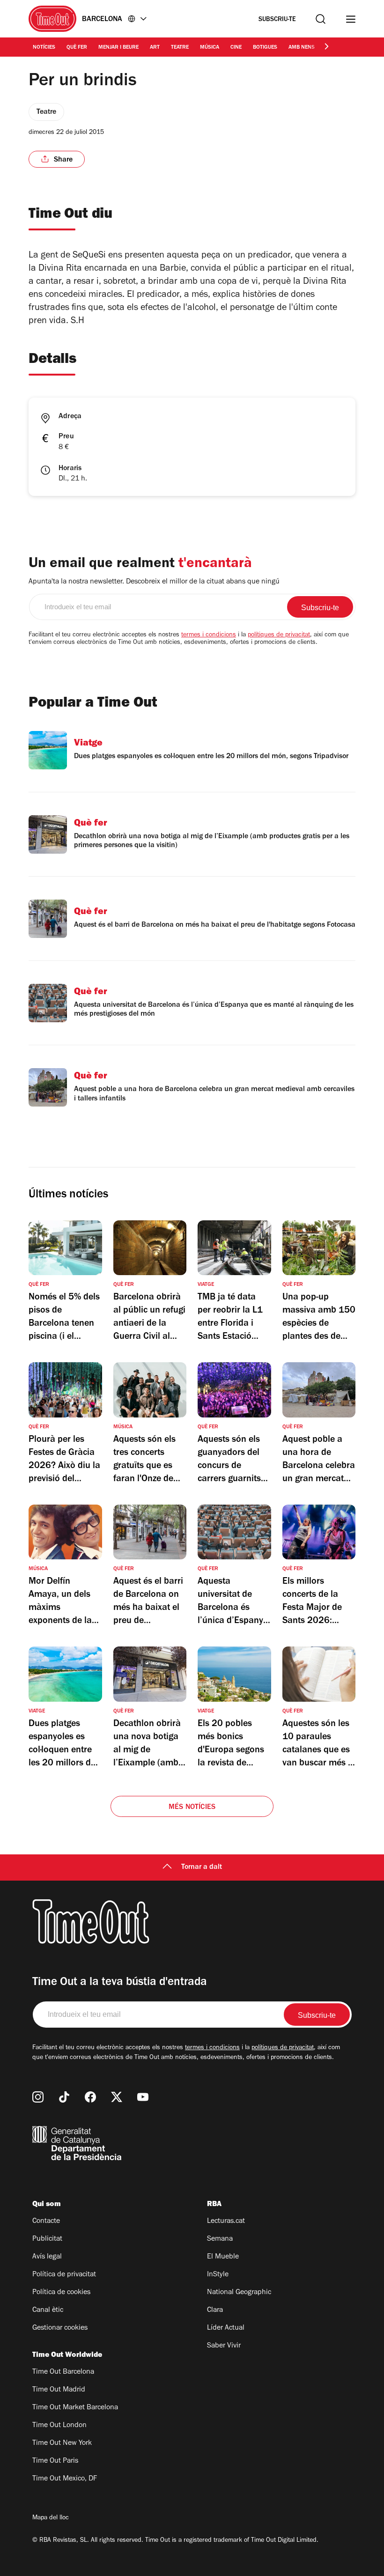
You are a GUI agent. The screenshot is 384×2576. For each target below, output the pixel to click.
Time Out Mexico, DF (65, 2479)
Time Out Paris (55, 2461)
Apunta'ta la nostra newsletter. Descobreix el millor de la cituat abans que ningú (154, 582)
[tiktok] (64, 2097)
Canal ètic (48, 2310)
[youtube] (143, 2097)
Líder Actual (226, 2328)
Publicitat (47, 2239)
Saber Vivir (224, 2346)
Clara (215, 2310)
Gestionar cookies (60, 2328)
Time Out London (59, 2426)
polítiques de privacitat (279, 635)
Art (155, 48)
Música (210, 48)
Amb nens (302, 48)
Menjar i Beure (118, 48)
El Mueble (223, 2257)
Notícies (44, 48)
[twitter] (117, 2097)
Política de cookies (61, 2293)
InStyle (218, 2275)
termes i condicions (209, 635)
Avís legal (47, 2257)
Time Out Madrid (59, 2390)
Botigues (265, 48)
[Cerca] (321, 19)
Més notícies (192, 1808)
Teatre (180, 48)
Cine (236, 48)
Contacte (46, 2222)
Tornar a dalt (202, 1867)
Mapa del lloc (51, 2518)
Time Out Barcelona (63, 2372)
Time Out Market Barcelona (75, 2408)
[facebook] (90, 2097)
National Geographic (239, 2293)
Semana (220, 2239)
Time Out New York (62, 2443)
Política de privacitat (64, 2275)
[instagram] (38, 2097)
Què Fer (77, 48)
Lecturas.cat (226, 2222)
